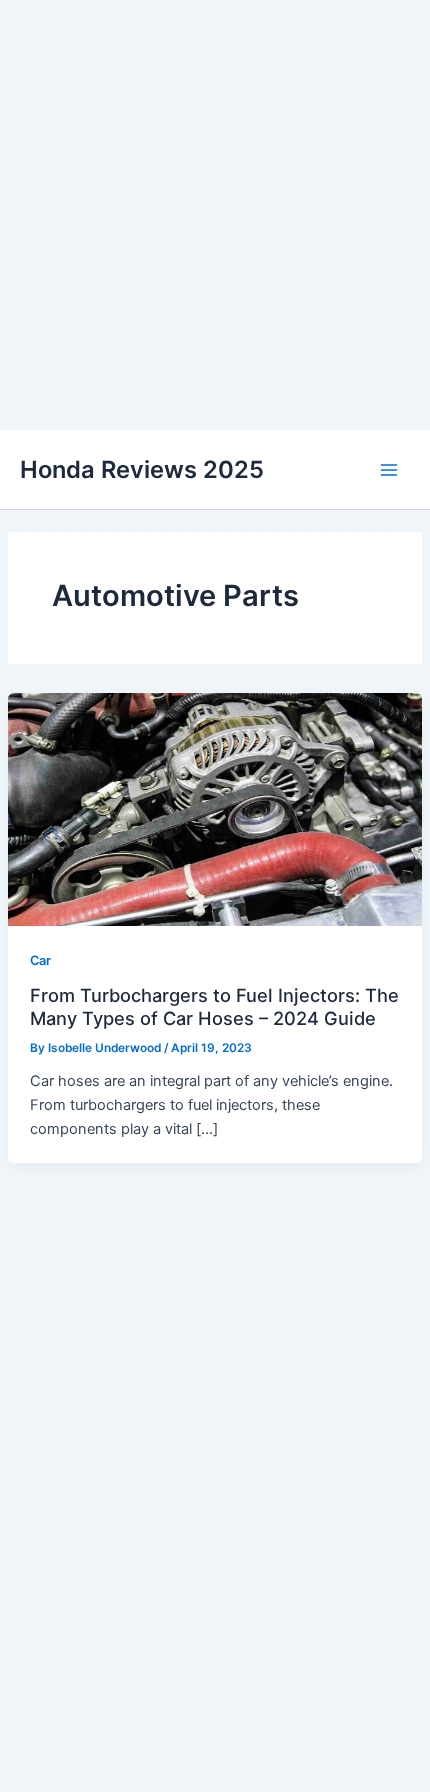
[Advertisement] (215, 215)
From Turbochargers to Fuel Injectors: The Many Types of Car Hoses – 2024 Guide (214, 1006)
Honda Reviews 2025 (142, 469)
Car (40, 960)
